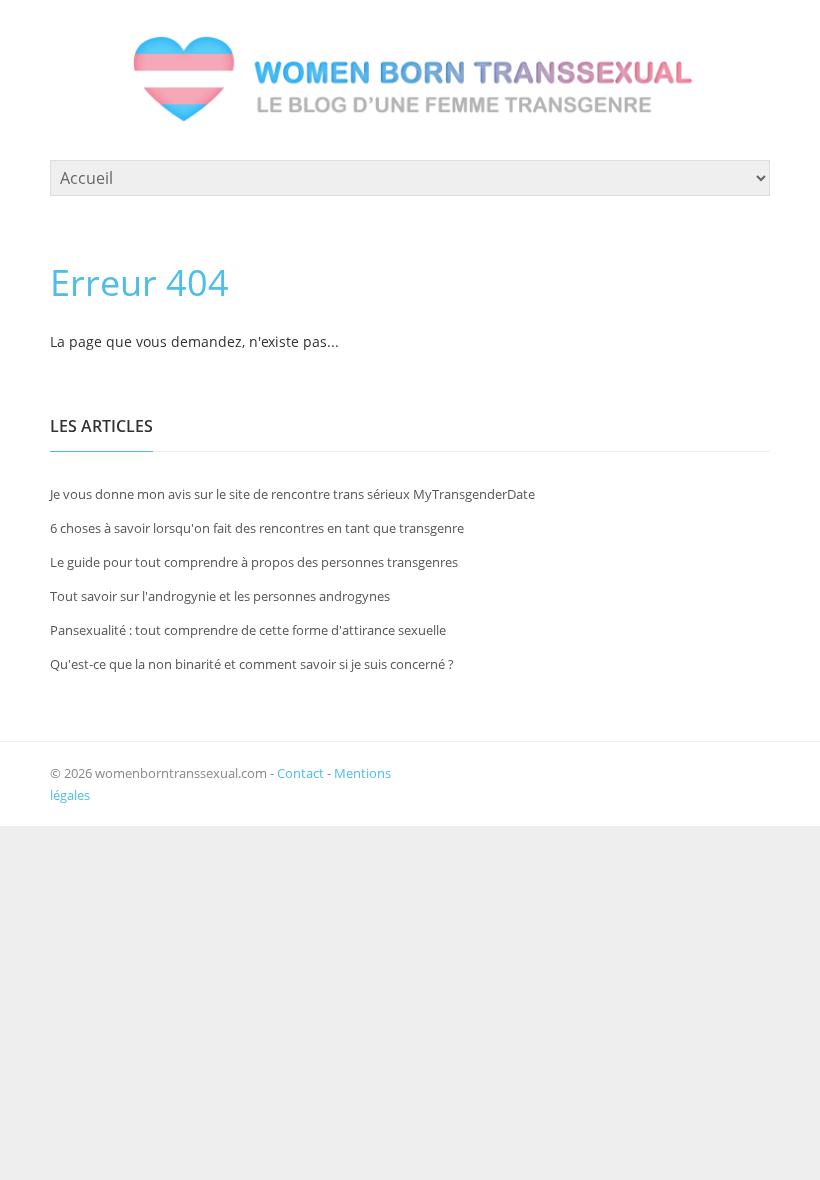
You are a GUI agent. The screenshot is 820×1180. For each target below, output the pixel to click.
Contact (300, 773)
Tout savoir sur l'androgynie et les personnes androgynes (220, 596)
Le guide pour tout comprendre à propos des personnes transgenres (254, 562)
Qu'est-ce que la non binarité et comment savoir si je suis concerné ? (252, 664)
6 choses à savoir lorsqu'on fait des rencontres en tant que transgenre (257, 528)
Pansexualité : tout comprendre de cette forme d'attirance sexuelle (248, 630)
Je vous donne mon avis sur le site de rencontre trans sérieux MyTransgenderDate (292, 494)
